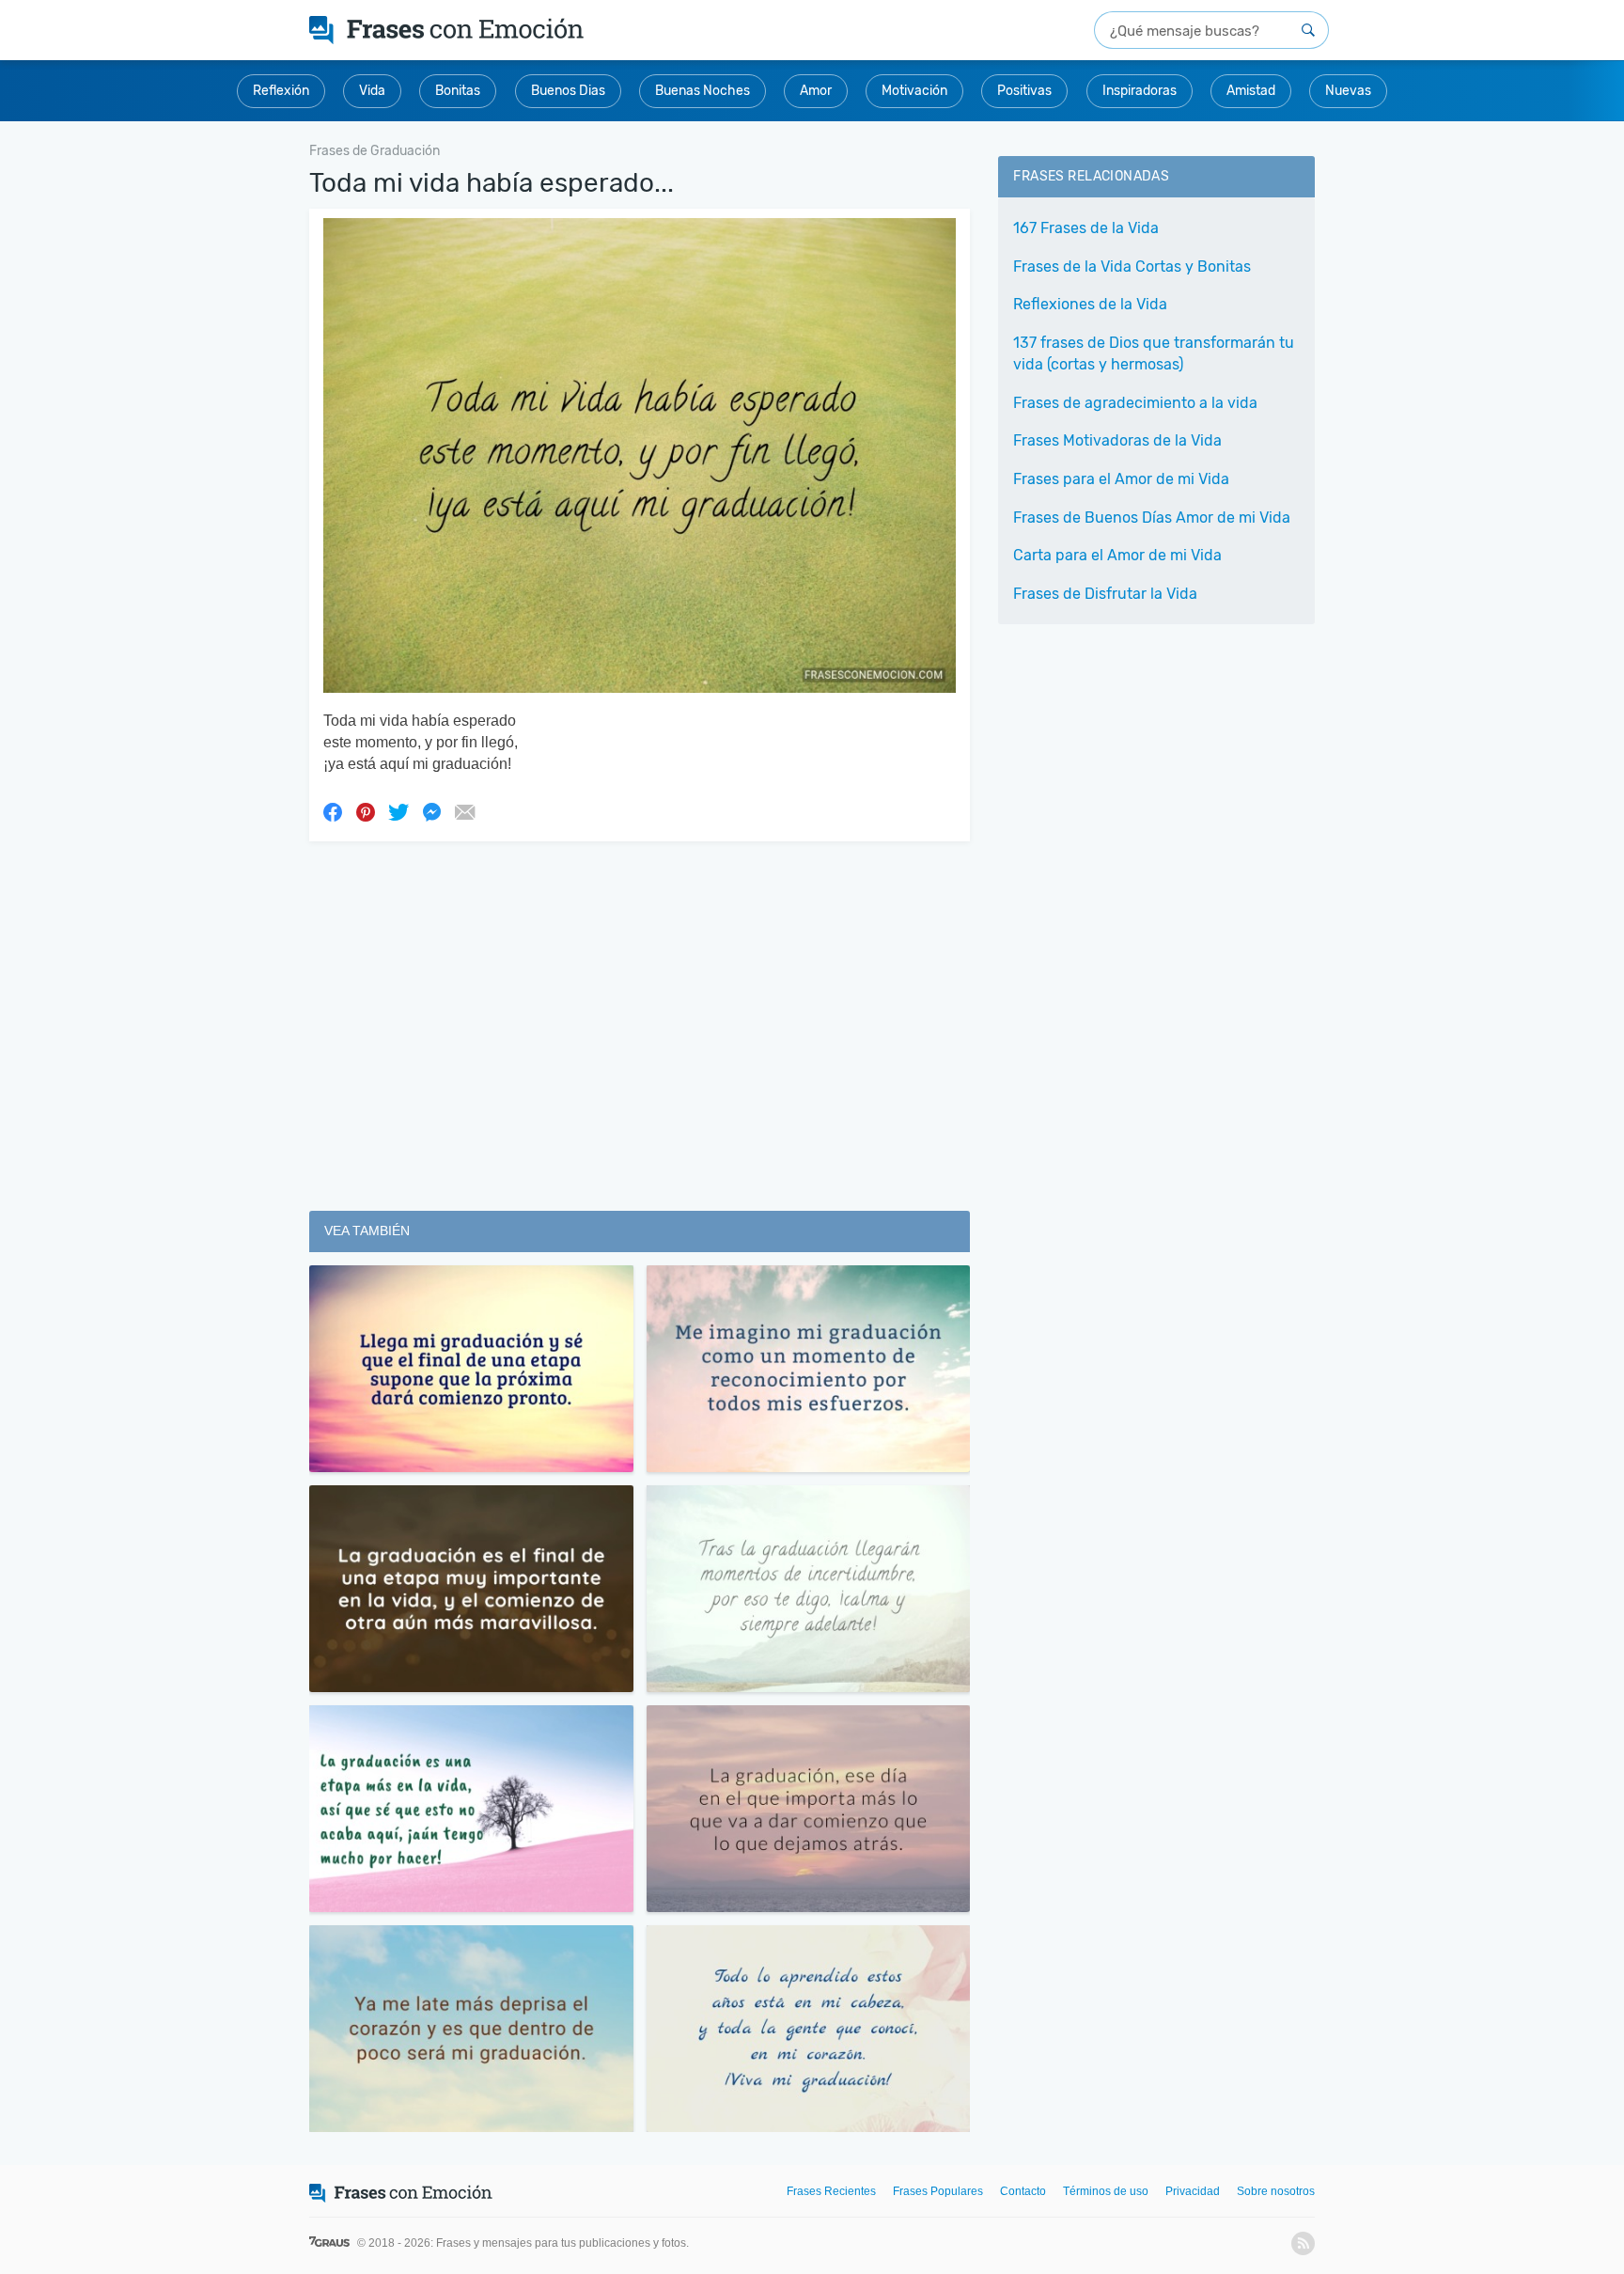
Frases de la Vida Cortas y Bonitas (1132, 267)
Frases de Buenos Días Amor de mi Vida (1152, 518)
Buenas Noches (703, 91)
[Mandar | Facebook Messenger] (431, 811)
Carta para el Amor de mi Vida (1117, 555)
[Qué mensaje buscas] (1308, 30)
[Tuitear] (398, 811)
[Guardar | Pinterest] (366, 811)
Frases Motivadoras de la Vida (1117, 440)
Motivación (914, 91)
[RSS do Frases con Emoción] (1303, 2243)
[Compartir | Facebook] (333, 811)
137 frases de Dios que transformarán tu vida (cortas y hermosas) (1154, 353)
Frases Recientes (831, 2191)
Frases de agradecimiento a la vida (1135, 403)
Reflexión (281, 91)
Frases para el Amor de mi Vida (1121, 479)
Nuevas (1348, 91)
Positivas (1024, 91)
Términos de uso (1106, 2191)
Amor (816, 91)
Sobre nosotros (1276, 2191)
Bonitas (458, 91)
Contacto (1023, 2191)
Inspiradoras (1140, 91)
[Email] (464, 811)
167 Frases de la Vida (1086, 228)
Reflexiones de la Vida (1090, 304)
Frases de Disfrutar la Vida (1105, 594)
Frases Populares (938, 2191)
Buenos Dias (568, 91)
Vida (372, 91)
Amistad (1251, 91)
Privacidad (1193, 2191)
